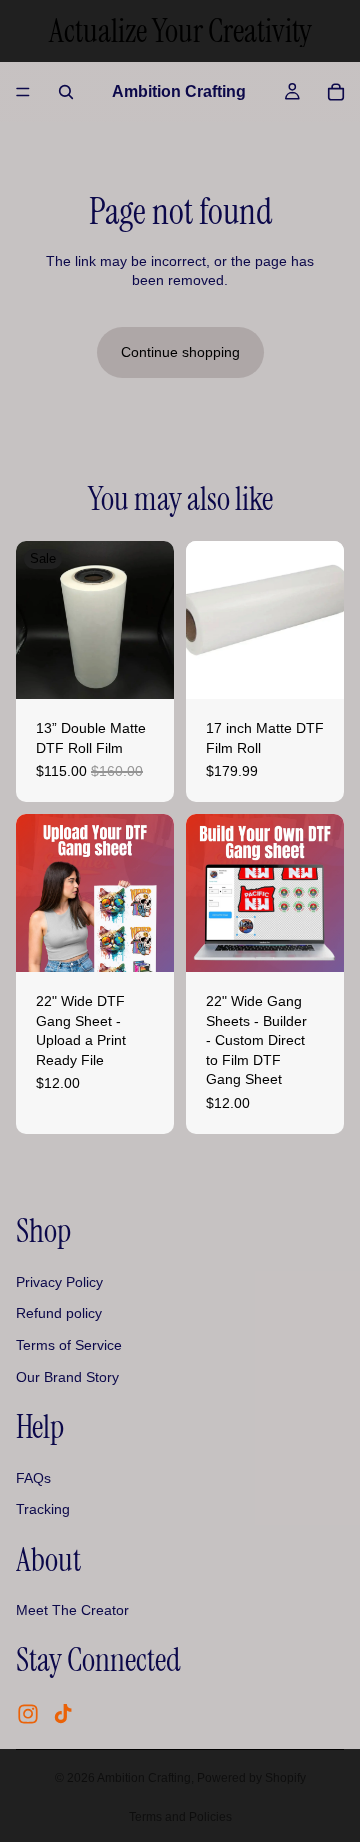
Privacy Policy (59, 1282)
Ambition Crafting (144, 1778)
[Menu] (23, 92)
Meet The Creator (72, 1611)
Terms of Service (69, 1345)
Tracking (43, 1510)
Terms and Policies (180, 1817)
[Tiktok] (63, 1715)
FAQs (33, 1478)
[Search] (66, 92)
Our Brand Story (67, 1377)
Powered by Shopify (251, 1778)
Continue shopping (180, 352)
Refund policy (59, 1314)
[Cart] (336, 92)
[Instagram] (28, 1715)
